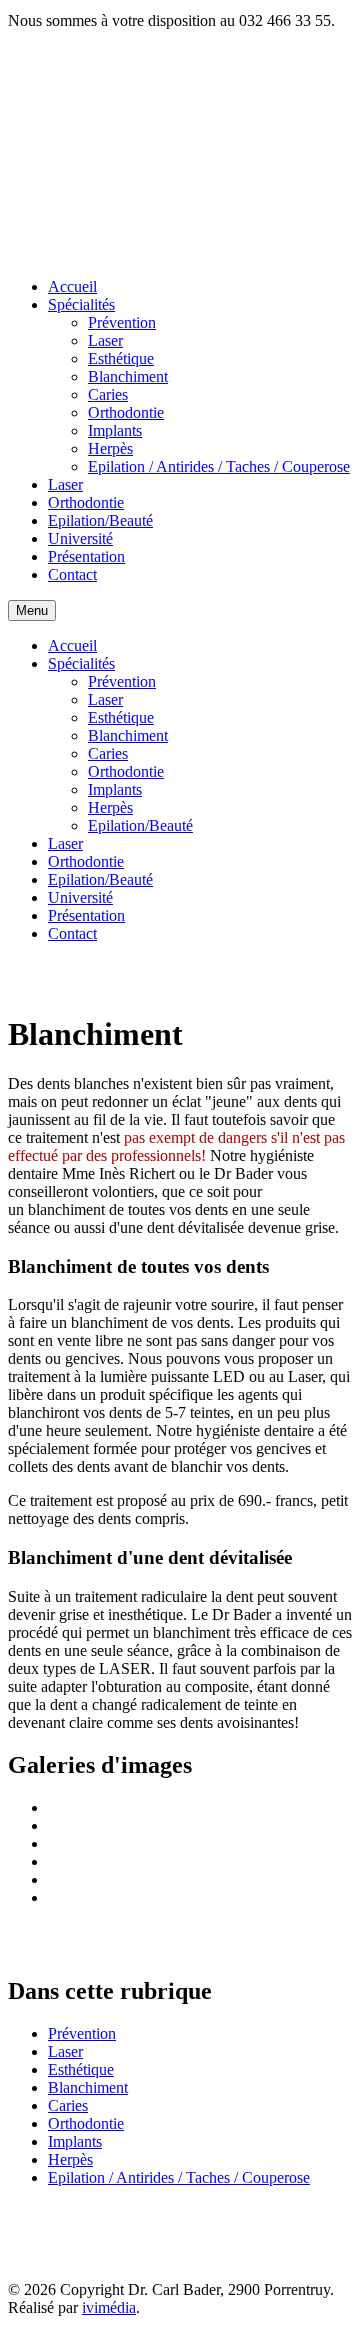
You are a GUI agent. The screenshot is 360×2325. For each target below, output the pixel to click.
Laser (105, 340)
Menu (32, 610)
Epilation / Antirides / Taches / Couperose (219, 466)
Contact (72, 574)
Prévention (122, 322)
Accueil (72, 286)
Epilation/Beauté (100, 520)
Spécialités (81, 304)
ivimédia (109, 2307)
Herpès (110, 448)
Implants (115, 430)
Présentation (86, 556)
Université (80, 538)
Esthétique (121, 358)
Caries (108, 394)
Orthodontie (126, 412)
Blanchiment (128, 376)
